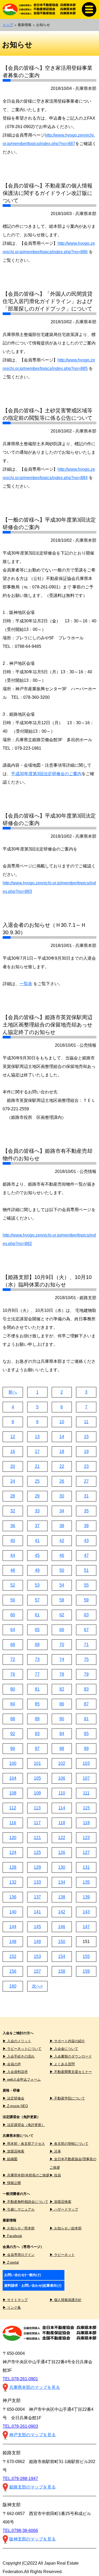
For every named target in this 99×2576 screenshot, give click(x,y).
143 (86, 1912)
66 (62, 1630)
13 (37, 1437)
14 (62, 1437)
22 (62, 1466)
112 (13, 1808)
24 (13, 1481)
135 (86, 1882)
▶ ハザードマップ (64, 2209)
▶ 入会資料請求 (15, 2072)
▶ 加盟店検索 (13, 2151)
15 (86, 1437)
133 (37, 1882)
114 (62, 1808)
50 (62, 1570)
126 (62, 1852)
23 (86, 1466)
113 (37, 1808)
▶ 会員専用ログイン (19, 2255)
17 (37, 1451)
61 (37, 1615)
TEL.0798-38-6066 (20, 2531)
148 (13, 1942)
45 (37, 1555)
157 (37, 1971)
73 (37, 1659)
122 (62, 1838)
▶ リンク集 (12, 2308)
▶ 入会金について (64, 2049)
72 (13, 1659)
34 (62, 1511)
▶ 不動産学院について (67, 2098)
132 (13, 1882)
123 (86, 1838)
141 (37, 1912)
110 (62, 1793)
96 (13, 1748)
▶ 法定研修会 (13, 2098)
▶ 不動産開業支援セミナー (71, 2072)
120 (13, 1838)
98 (62, 1748)
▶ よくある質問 (62, 2064)
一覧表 (26, 984)
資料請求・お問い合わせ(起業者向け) (33, 2285)
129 (37, 1867)
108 (13, 1793)
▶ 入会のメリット (17, 2041)
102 (62, 1763)
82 (62, 1689)
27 (86, 1481)
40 (13, 1541)
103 (86, 1763)
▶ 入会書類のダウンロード (71, 2056)
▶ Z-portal (11, 2262)
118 (62, 1823)
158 (62, 1971)
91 (86, 1719)
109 (37, 1793)
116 (13, 1823)
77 (37, 1674)
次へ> (37, 1986)
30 (62, 1496)
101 (37, 1763)
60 (13, 1615)
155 (86, 1956)
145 (37, 1927)
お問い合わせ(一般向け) (22, 2275)
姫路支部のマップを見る (32, 2487)
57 (37, 1600)
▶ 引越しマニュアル (19, 2209)
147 (86, 1927)
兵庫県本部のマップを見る (35, 2387)
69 (37, 1645)
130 (62, 1867)
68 (13, 1645)
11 (86, 1422)
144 (13, 1927)
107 (86, 1778)
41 (37, 1541)
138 (62, 1897)
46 (62, 1555)
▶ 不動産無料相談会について (25, 2202)
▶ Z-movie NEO (15, 2106)
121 (37, 1838)
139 (86, 1897)
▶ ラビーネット (62, 2255)
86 (62, 1704)
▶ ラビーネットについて (22, 2049)
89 (37, 1719)
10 (62, 1422)
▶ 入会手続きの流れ (19, 2056)
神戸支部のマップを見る (32, 2435)
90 (62, 1719)
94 (62, 1734)
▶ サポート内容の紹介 (67, 2041)
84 (13, 1704)
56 (13, 1600)
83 (86, 1689)
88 (13, 1719)
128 (13, 1867)
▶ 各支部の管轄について (69, 2144)
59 (86, 1600)
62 (62, 1615)
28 (13, 1496)
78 (62, 1674)
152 (13, 1956)
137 (37, 1897)
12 (13, 1437)
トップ (8, 25)
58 (62, 1600)
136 (13, 1897)
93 (37, 1734)
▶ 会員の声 (12, 2064)
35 (86, 1511)
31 (86, 1496)
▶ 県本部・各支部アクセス (24, 2144)
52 (13, 1585)
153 (37, 1956)
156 (13, 1971)
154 (62, 1956)
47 (86, 1555)
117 (37, 1823)
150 (62, 1942)
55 (86, 1585)
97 (37, 1748)
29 (37, 1496)
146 (62, 1927)
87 (86, 1704)
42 (62, 1541)
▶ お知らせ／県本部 (19, 2228)
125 (37, 1852)
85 (37, 1704)
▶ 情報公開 (12, 2183)
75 (86, 1659)
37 (37, 1526)
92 (13, 1734)
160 (13, 1986)
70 (62, 1645)
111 (86, 1793)
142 (62, 1912)
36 (13, 1526)
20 (13, 1466)
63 (86, 1615)
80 (13, 1689)
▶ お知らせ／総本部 (66, 2228)
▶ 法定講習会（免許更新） (24, 2125)
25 (37, 1481)
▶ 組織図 (10, 2159)
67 (86, 1630)
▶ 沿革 (55, 2151)
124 (13, 1852)
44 (13, 1555)
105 (37, 1778)
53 (37, 1585)
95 (86, 1734)
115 (86, 1808)
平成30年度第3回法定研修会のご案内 (46, 774)
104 (13, 1778)
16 (13, 1451)
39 (86, 1526)
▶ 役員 (55, 2175)
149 (37, 1942)
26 (62, 1481)
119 (86, 1823)
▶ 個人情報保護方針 (66, 2300)
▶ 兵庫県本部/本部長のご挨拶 (26, 2175)
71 (86, 1645)
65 (37, 1630)
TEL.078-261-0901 (20, 2379)
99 (86, 1748)
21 (37, 1466)
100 (13, 1763)
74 (62, 1659)
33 (37, 1511)
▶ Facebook (12, 2236)
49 (37, 1570)
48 (13, 1570)
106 (62, 1778)
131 (86, 1867)
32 (13, 1511)
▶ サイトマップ (15, 2300)
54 (62, 1585)
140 (13, 1912)
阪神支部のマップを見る (32, 2539)
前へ (13, 1392)
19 (86, 1451)
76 (13, 1674)
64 (13, 1630)
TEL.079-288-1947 (20, 2479)
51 (86, 1570)
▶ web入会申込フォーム (22, 2079)
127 (86, 1852)
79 (86, 1674)
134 (62, 1882)
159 (86, 1971)
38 (62, 1526)
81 (37, 1689)
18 (62, 1451)
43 (86, 1541)
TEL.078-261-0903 (20, 2426)
